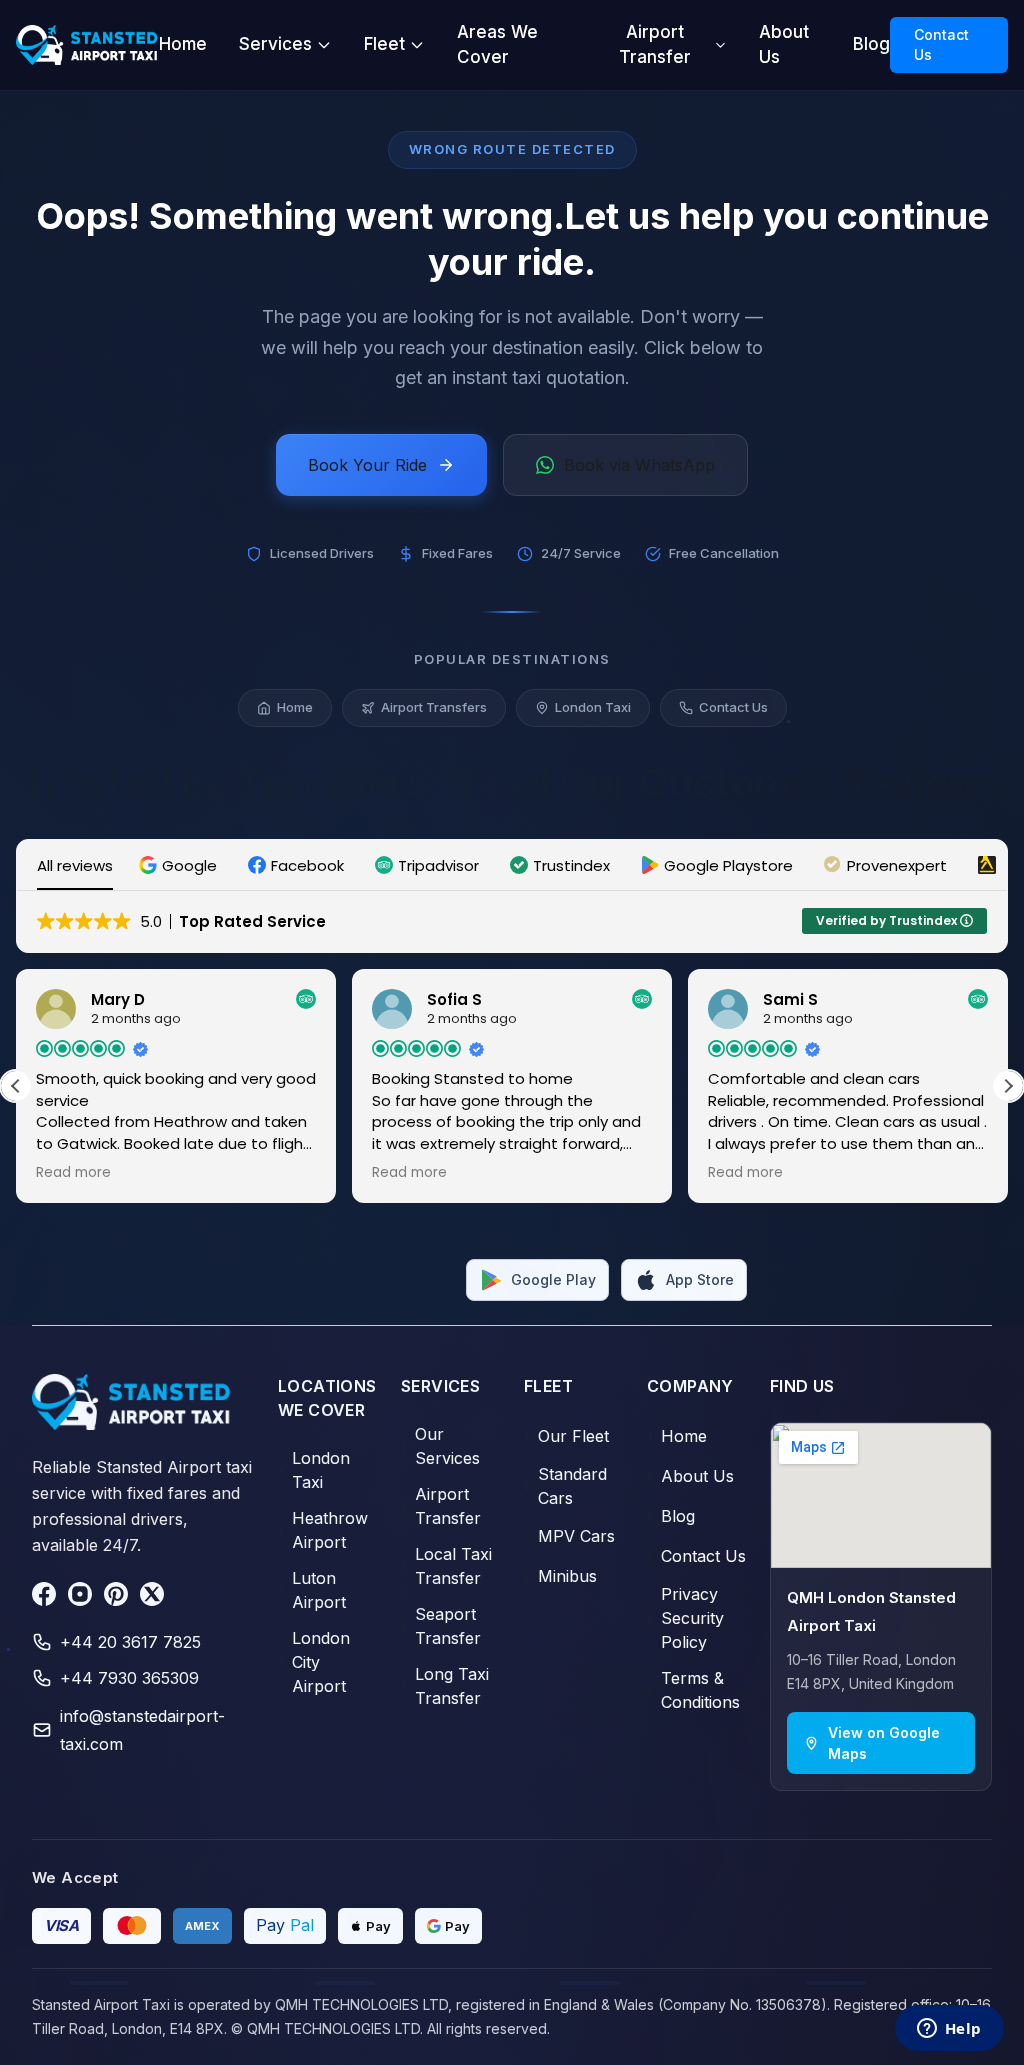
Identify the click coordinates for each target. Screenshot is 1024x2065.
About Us (784, 45)
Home (183, 44)
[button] (180, 865)
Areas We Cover (497, 45)
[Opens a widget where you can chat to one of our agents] (949, 2030)
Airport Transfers (434, 707)
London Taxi (593, 707)
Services (275, 44)
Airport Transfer (655, 45)
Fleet (384, 44)
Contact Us (941, 44)
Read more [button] (73, 1173)
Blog (871, 44)
